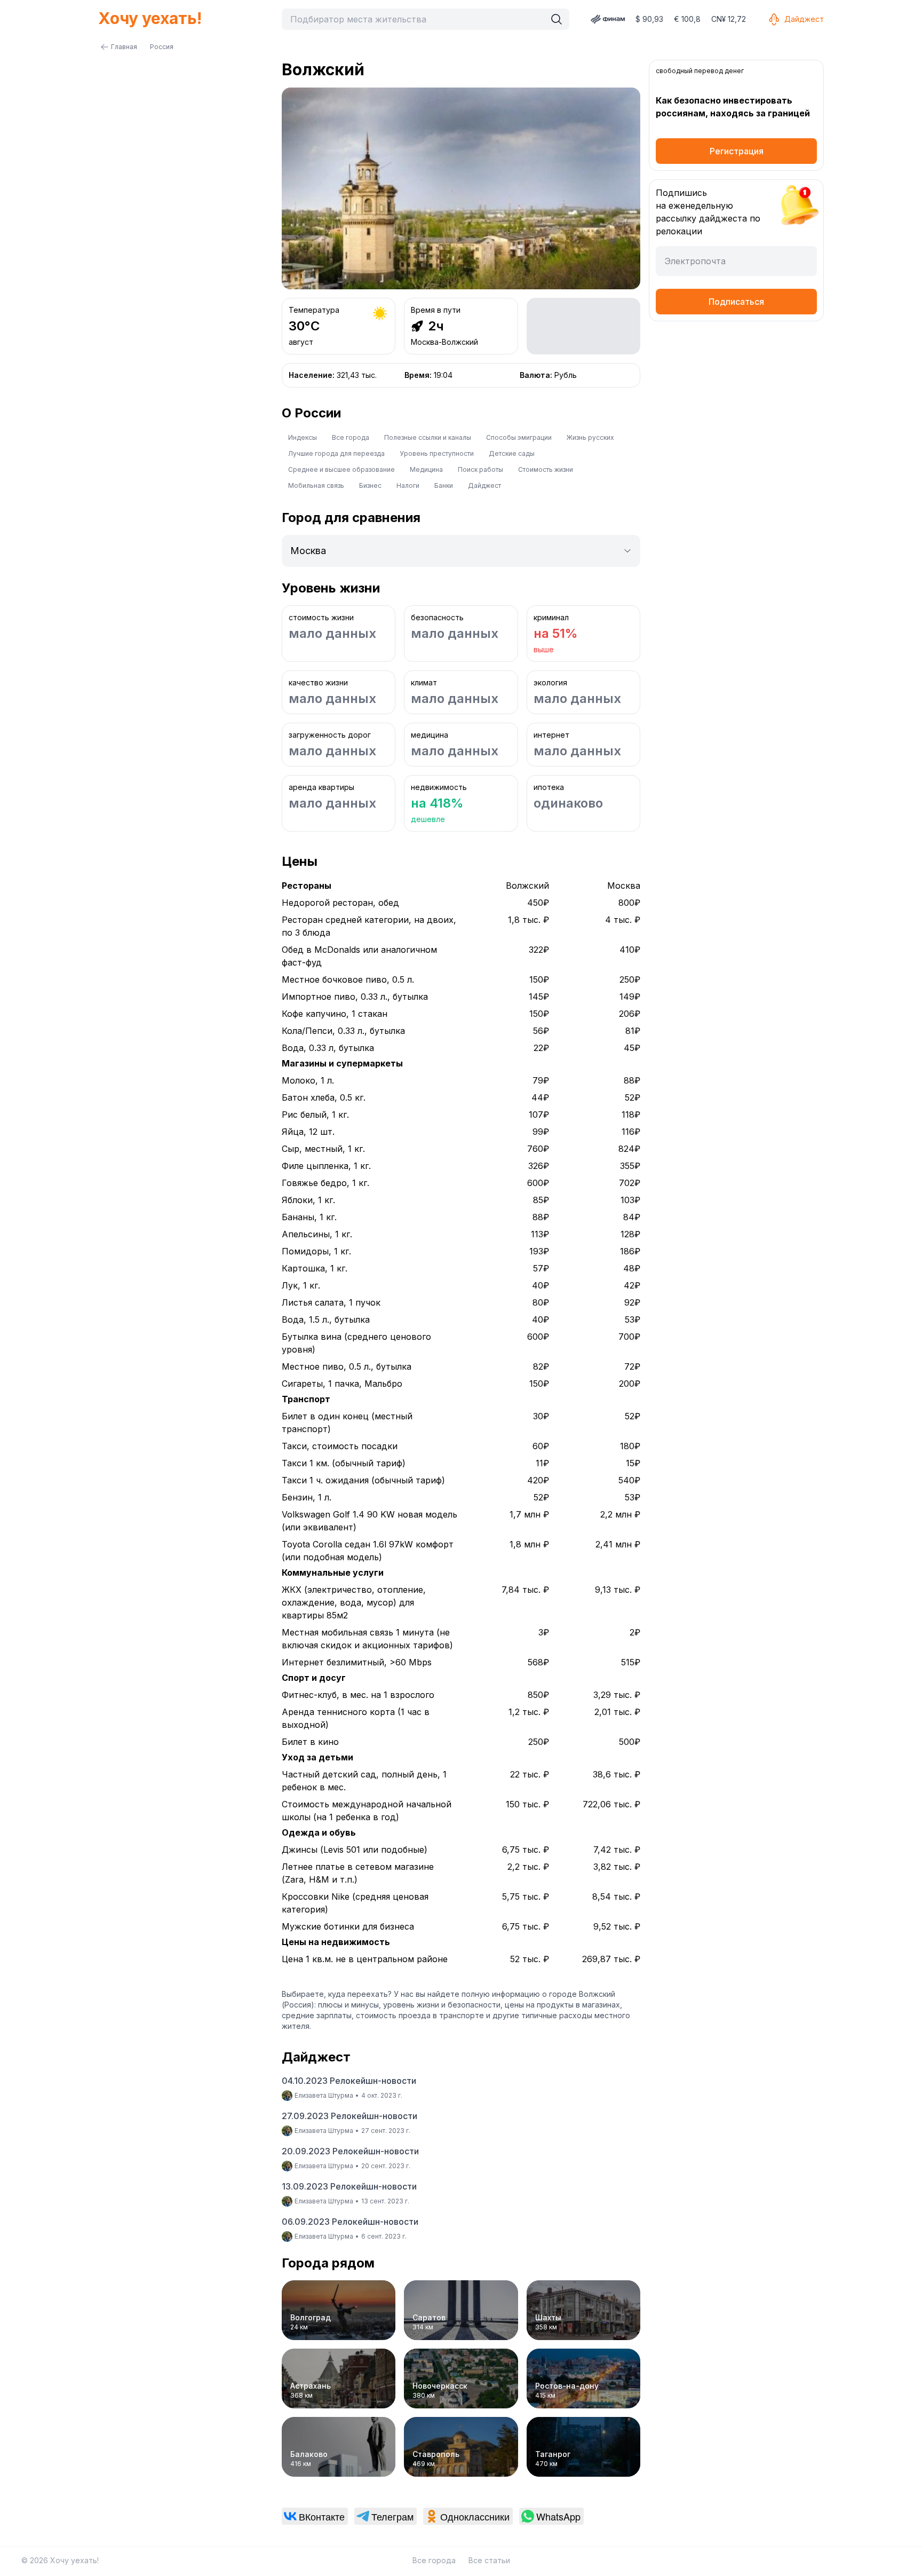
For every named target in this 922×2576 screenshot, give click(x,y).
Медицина (426, 469)
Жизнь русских (590, 437)
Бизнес (370, 485)
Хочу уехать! (150, 18)
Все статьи (489, 2560)
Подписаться (736, 302)
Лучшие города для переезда (336, 453)
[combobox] (416, 19)
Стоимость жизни (546, 469)
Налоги (408, 485)
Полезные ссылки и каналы (428, 437)
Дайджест (804, 19)
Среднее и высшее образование (341, 469)
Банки (444, 485)
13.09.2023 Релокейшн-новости (349, 2186)
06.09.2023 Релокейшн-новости (350, 2222)
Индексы (303, 437)
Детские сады (512, 453)
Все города (351, 437)
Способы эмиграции (519, 437)
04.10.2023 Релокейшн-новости (349, 2081)
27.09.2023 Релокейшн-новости (349, 2116)
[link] (315, 2516)
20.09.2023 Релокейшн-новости (350, 2151)
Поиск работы (480, 469)
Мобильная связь (316, 485)
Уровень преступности (437, 453)
